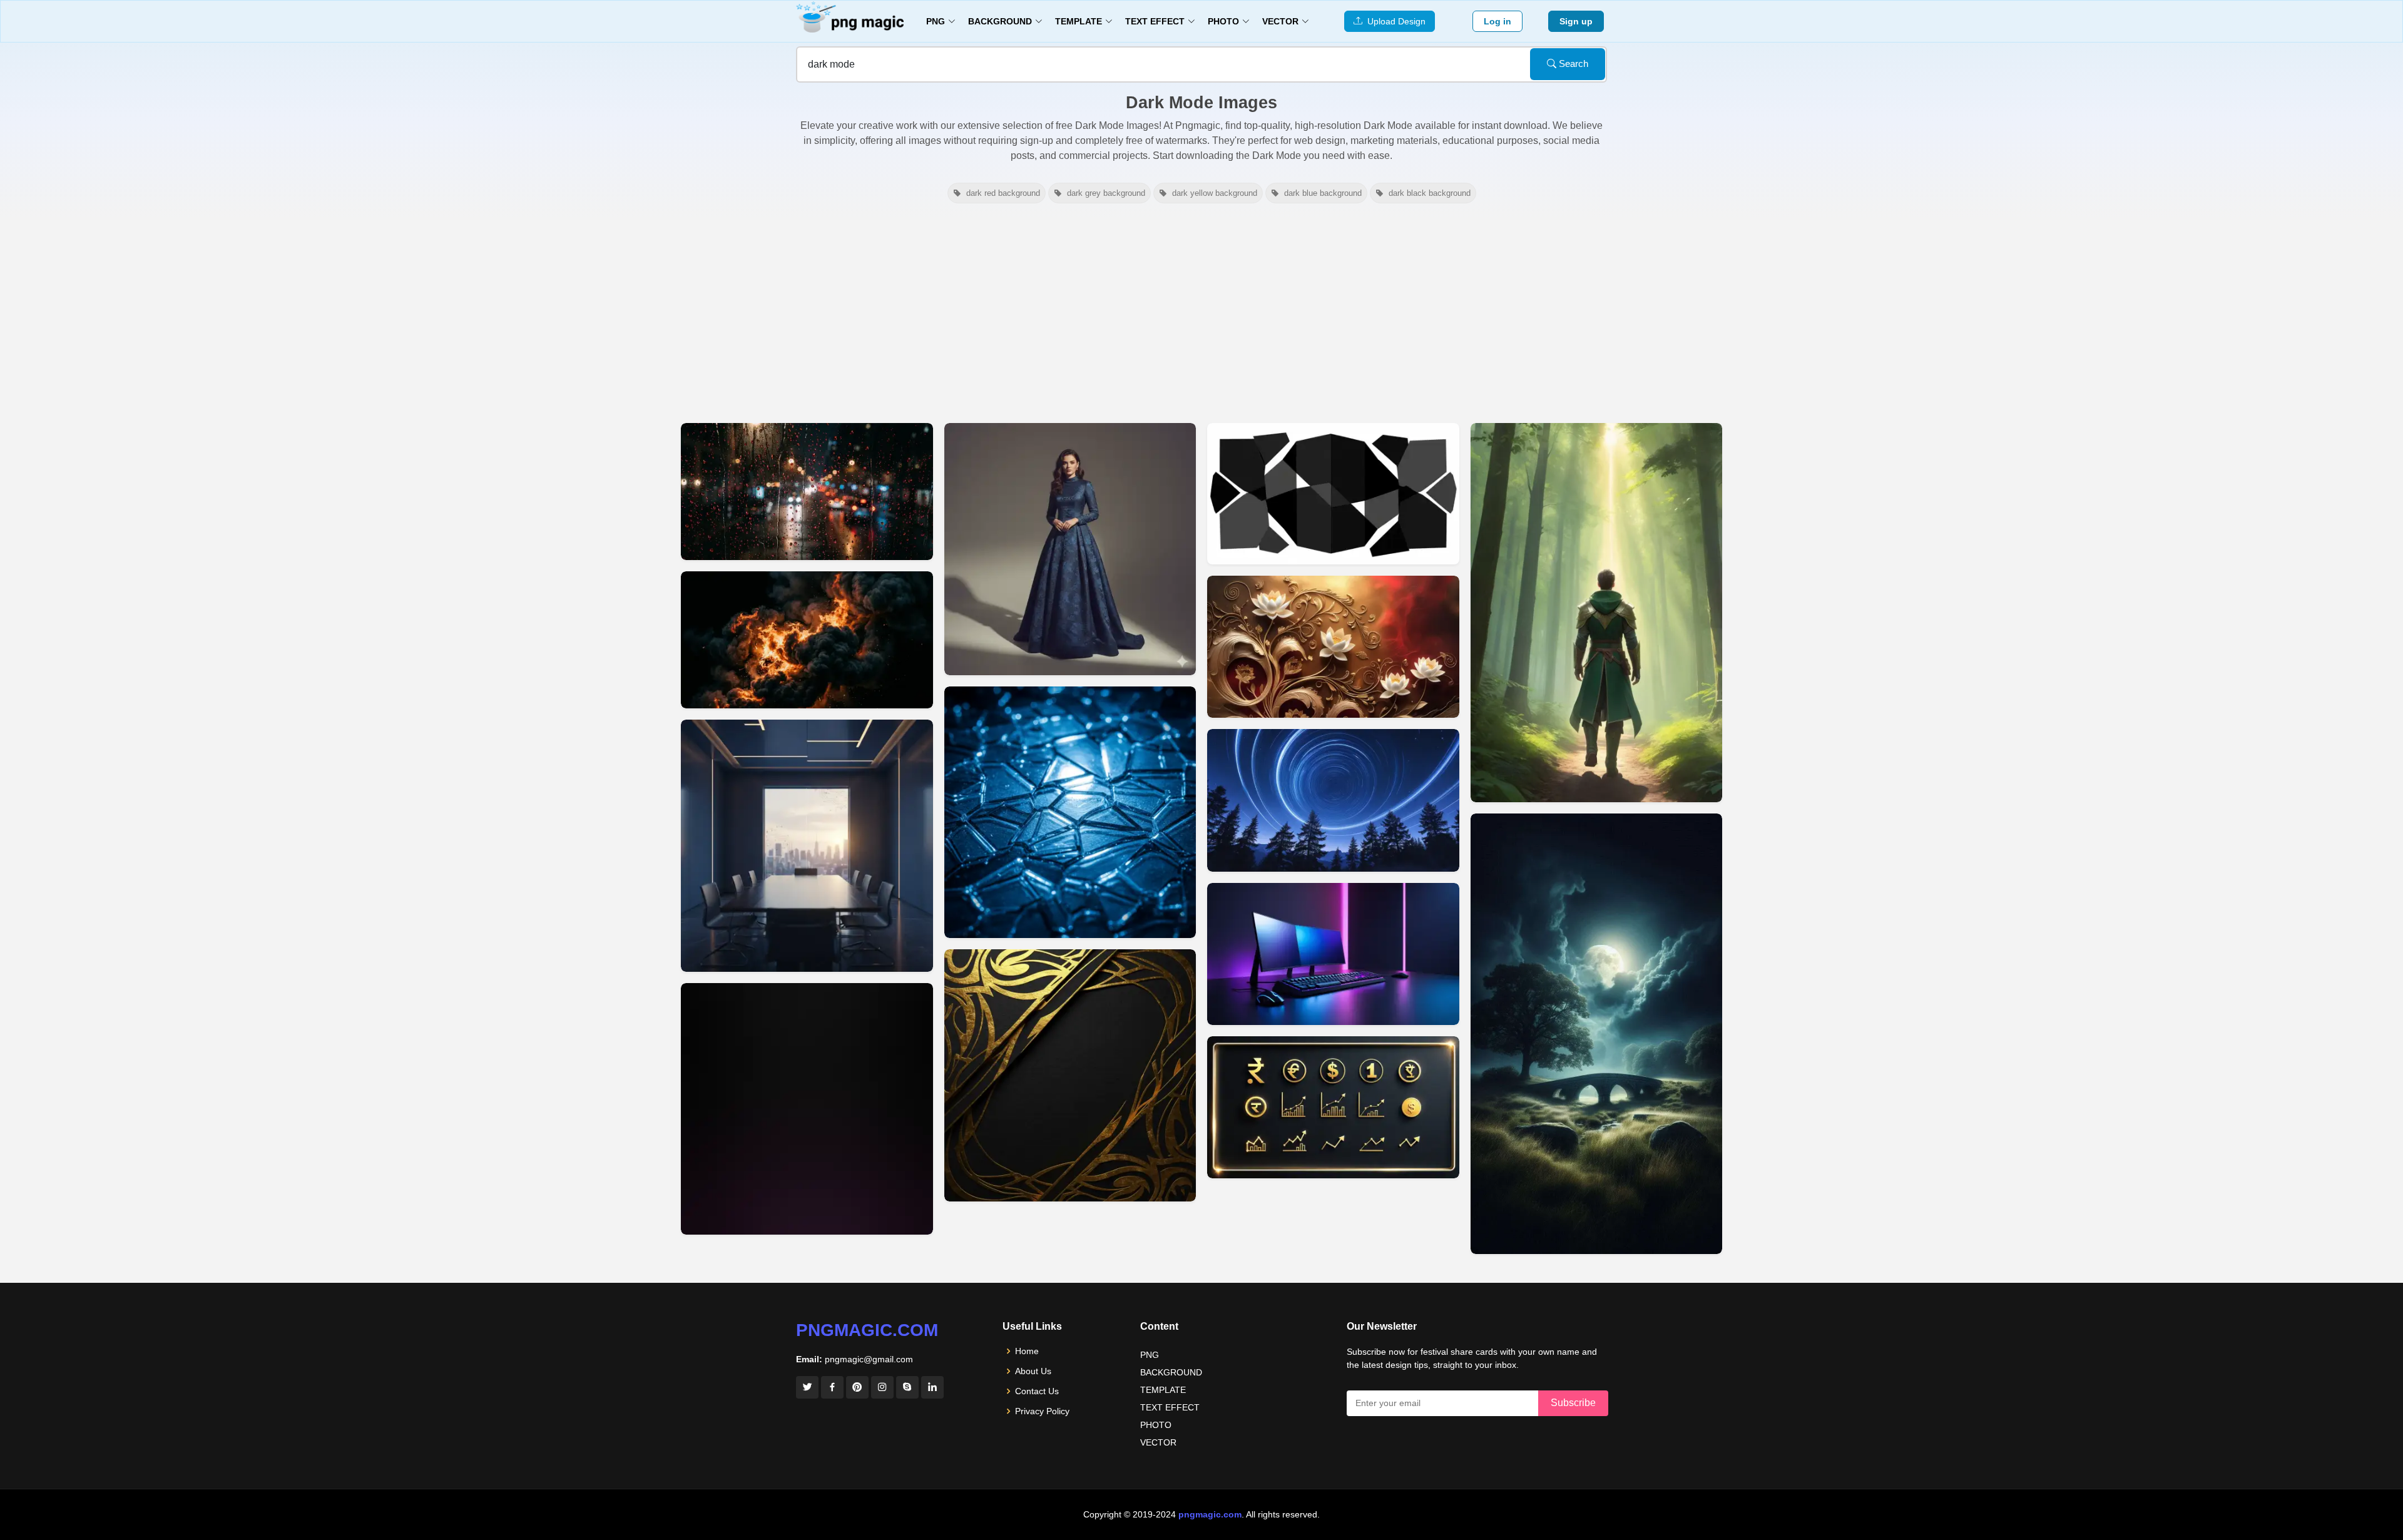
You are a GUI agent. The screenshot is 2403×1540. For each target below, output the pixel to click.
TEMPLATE (1163, 1390)
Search (1572, 64)
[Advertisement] (1201, 312)
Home (1027, 1351)
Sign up (1576, 21)
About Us (1033, 1371)
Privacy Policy (1042, 1411)
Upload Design (1394, 21)
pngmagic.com (867, 1330)
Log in (1497, 21)
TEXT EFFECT (1170, 1407)
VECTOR (1158, 1442)
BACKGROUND (1171, 1372)
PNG (1150, 1355)
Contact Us (1037, 1391)
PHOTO (1156, 1425)
